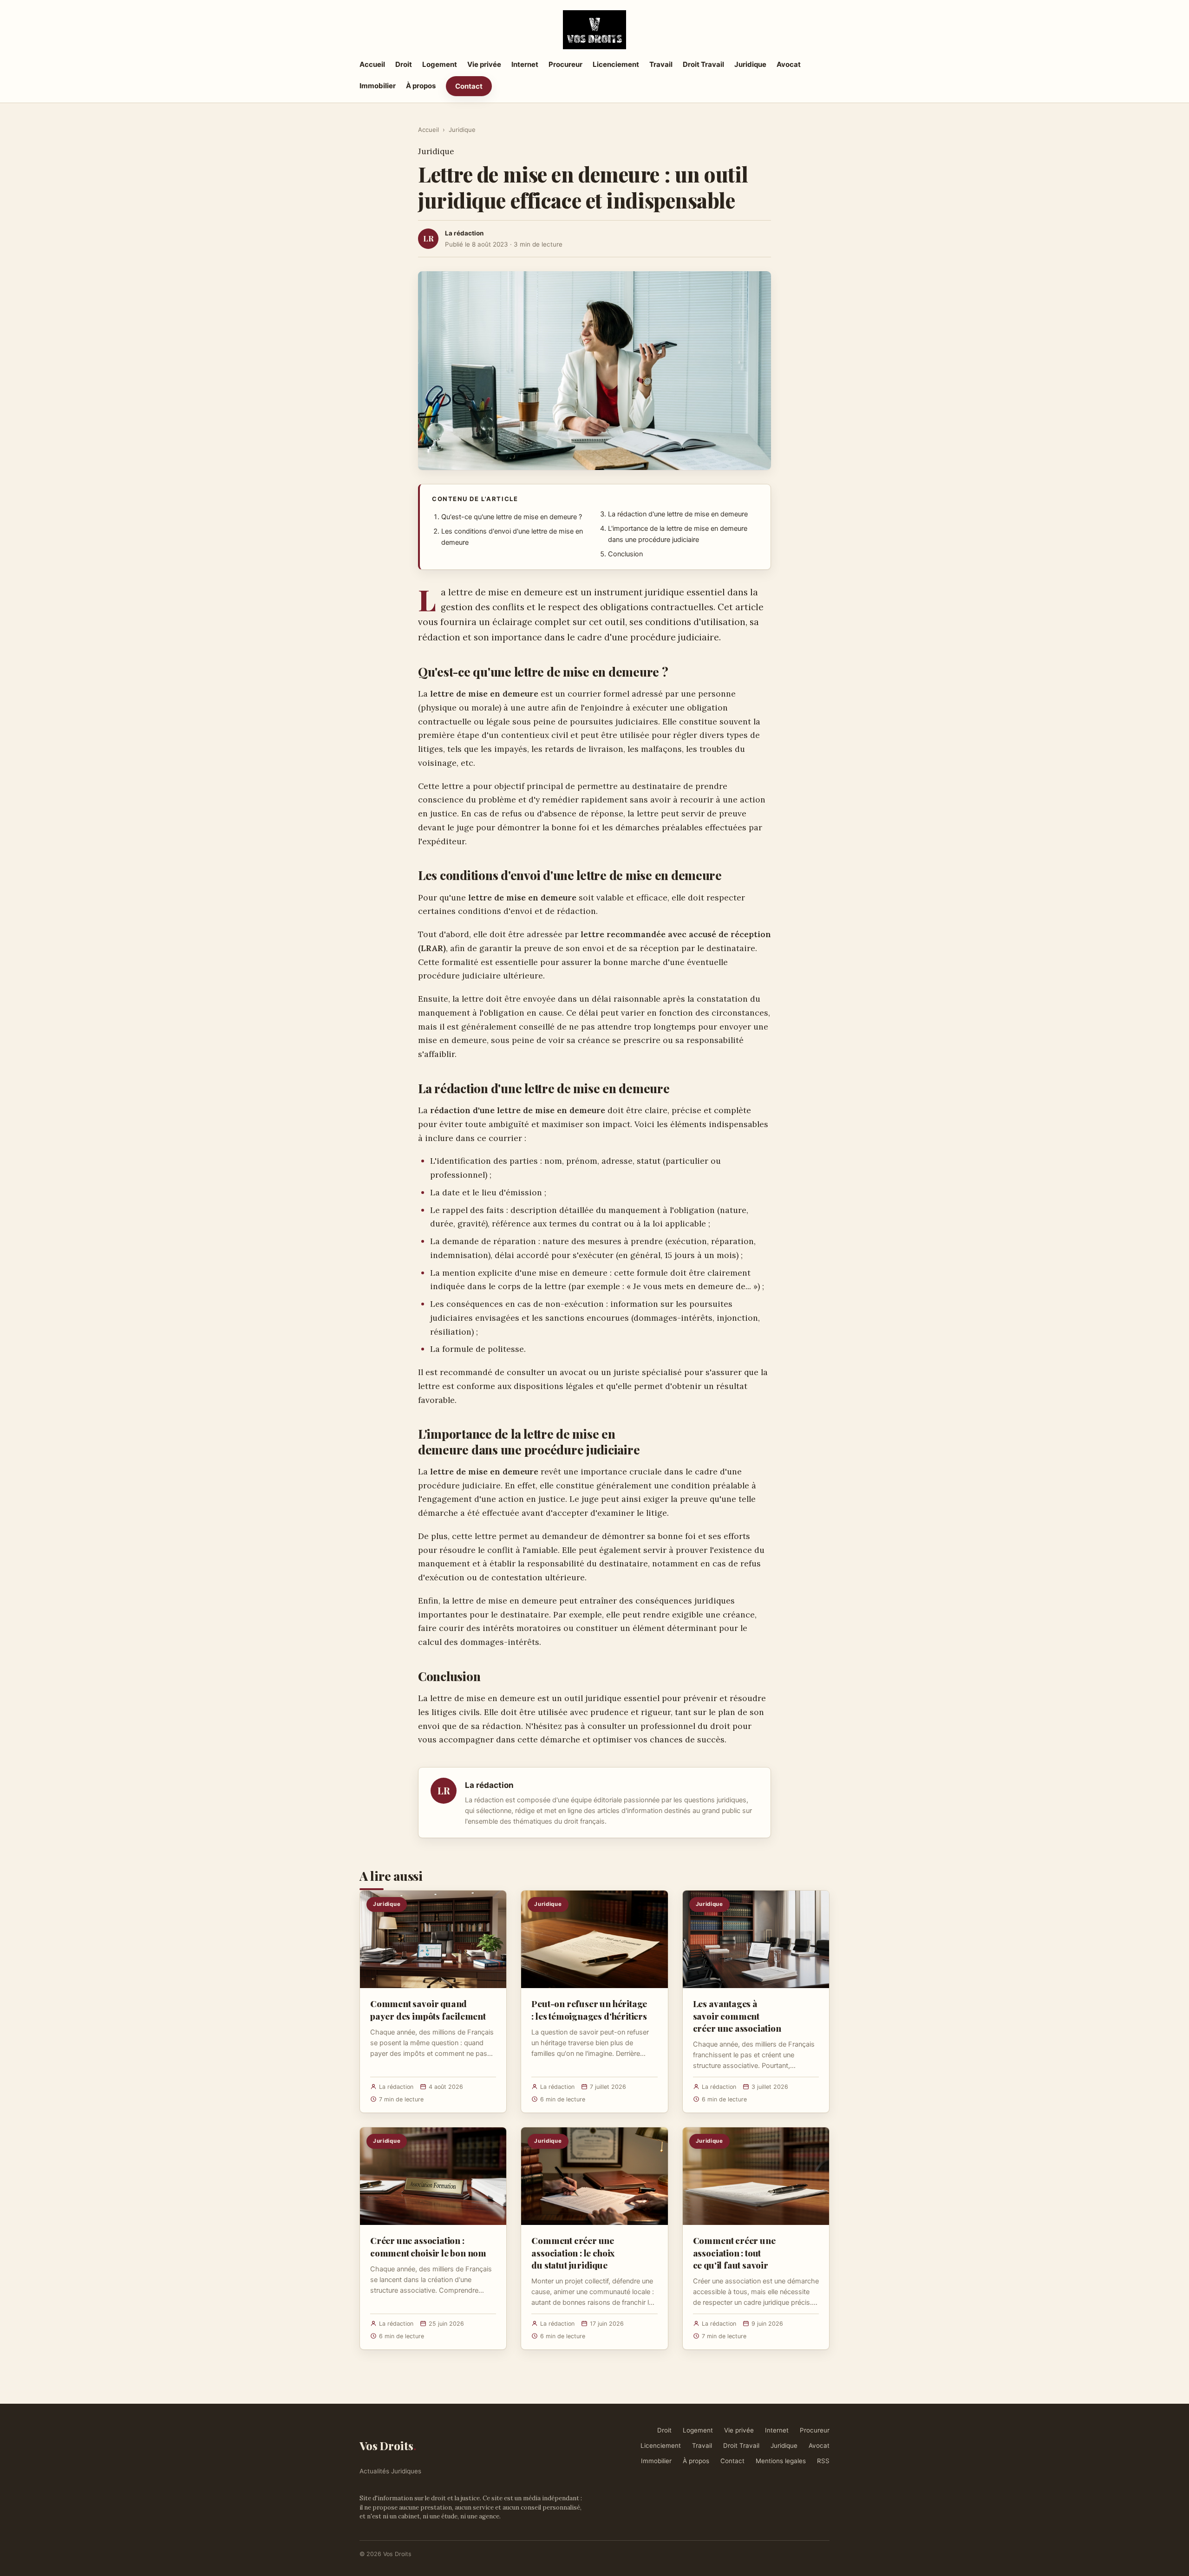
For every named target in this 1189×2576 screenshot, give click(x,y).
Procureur (565, 64)
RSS (823, 2461)
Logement (440, 64)
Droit (404, 64)
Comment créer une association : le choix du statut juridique (573, 2252)
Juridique (750, 64)
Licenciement (616, 64)
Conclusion (625, 554)
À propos (421, 86)
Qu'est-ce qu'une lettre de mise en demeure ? (512, 517)
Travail (661, 64)
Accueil (372, 64)
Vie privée (484, 64)
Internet (525, 64)
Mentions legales (781, 2461)
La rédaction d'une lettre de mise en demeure (678, 514)
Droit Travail (703, 64)
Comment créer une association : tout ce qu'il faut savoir (734, 2252)
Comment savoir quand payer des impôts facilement (428, 2009)
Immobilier (378, 86)
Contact (469, 86)
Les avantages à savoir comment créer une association (737, 2015)
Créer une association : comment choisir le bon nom (428, 2246)
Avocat (789, 64)
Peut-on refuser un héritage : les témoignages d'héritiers (589, 2009)
